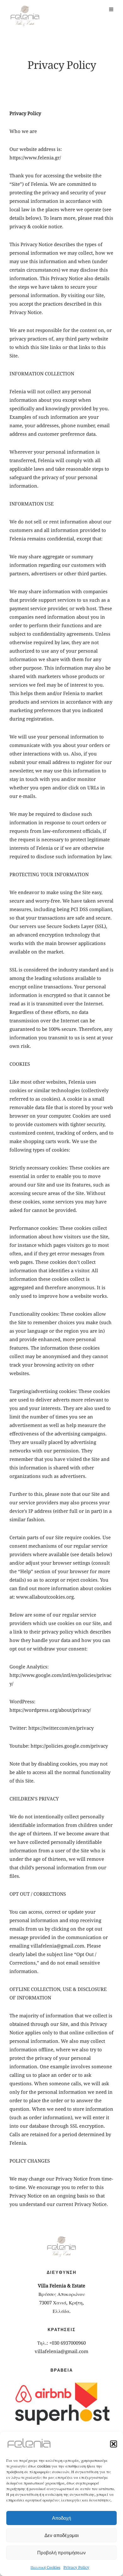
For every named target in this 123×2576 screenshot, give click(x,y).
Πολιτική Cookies (45, 2567)
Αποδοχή (61, 2518)
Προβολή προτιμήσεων (61, 2553)
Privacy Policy (76, 2567)
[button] (114, 2444)
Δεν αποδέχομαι (61, 2535)
